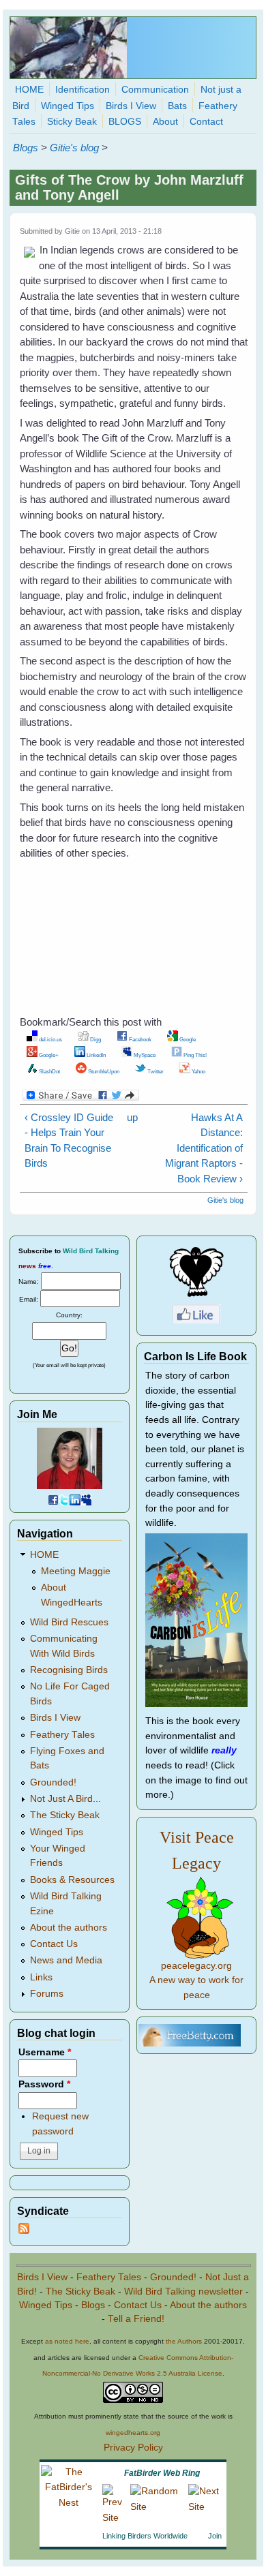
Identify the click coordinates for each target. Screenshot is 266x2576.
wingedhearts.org (133, 2433)
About (165, 122)
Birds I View (131, 106)
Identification (83, 90)
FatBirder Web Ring (162, 2473)
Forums (47, 1994)
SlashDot (49, 1071)
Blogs (26, 148)
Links (41, 1977)
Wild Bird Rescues (69, 1622)
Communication (155, 90)
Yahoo (198, 1071)
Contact (206, 122)
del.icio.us (50, 1039)
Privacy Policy (133, 2448)
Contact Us (54, 1944)
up (131, 1117)
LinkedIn (95, 1055)
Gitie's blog (74, 148)
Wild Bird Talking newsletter (183, 2291)
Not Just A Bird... (65, 1799)
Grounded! (53, 1782)
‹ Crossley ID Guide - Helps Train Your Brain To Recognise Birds (69, 1140)
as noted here (67, 2341)
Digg (95, 1039)
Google (187, 1039)
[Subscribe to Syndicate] (24, 2231)
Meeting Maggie (76, 1571)
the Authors (184, 2341)
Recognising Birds (69, 1670)
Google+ (48, 1055)
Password (44, 2084)
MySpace (144, 1055)
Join (215, 2536)
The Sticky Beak (65, 1815)
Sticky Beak (72, 122)
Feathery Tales (62, 1735)
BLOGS (125, 122)
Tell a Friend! (136, 2319)
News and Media (66, 1960)
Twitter (155, 1071)
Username (45, 2052)
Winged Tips (68, 106)
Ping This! (194, 1055)
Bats (177, 106)
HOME (29, 90)
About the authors (69, 1928)
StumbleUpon (103, 1071)
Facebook (139, 1039)
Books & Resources (72, 1880)
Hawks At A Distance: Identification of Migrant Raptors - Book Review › (204, 1148)
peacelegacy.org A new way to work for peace (196, 1980)
